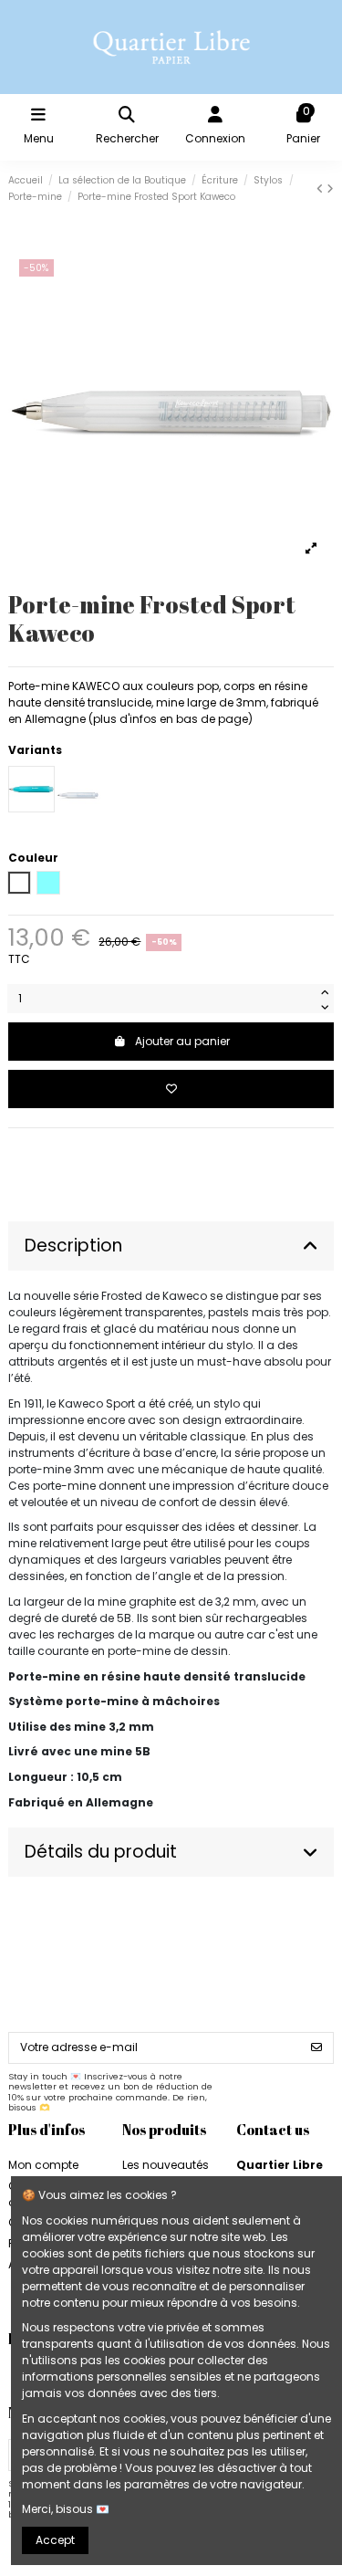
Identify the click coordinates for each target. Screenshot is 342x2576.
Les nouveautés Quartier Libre (166, 2173)
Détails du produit (101, 1852)
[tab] (171, 1246)
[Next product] (330, 188)
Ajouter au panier (182, 1041)
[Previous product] (321, 188)
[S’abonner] (316, 2047)
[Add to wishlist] (171, 1089)
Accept (55, 2540)
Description (73, 1246)
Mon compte (43, 2165)
